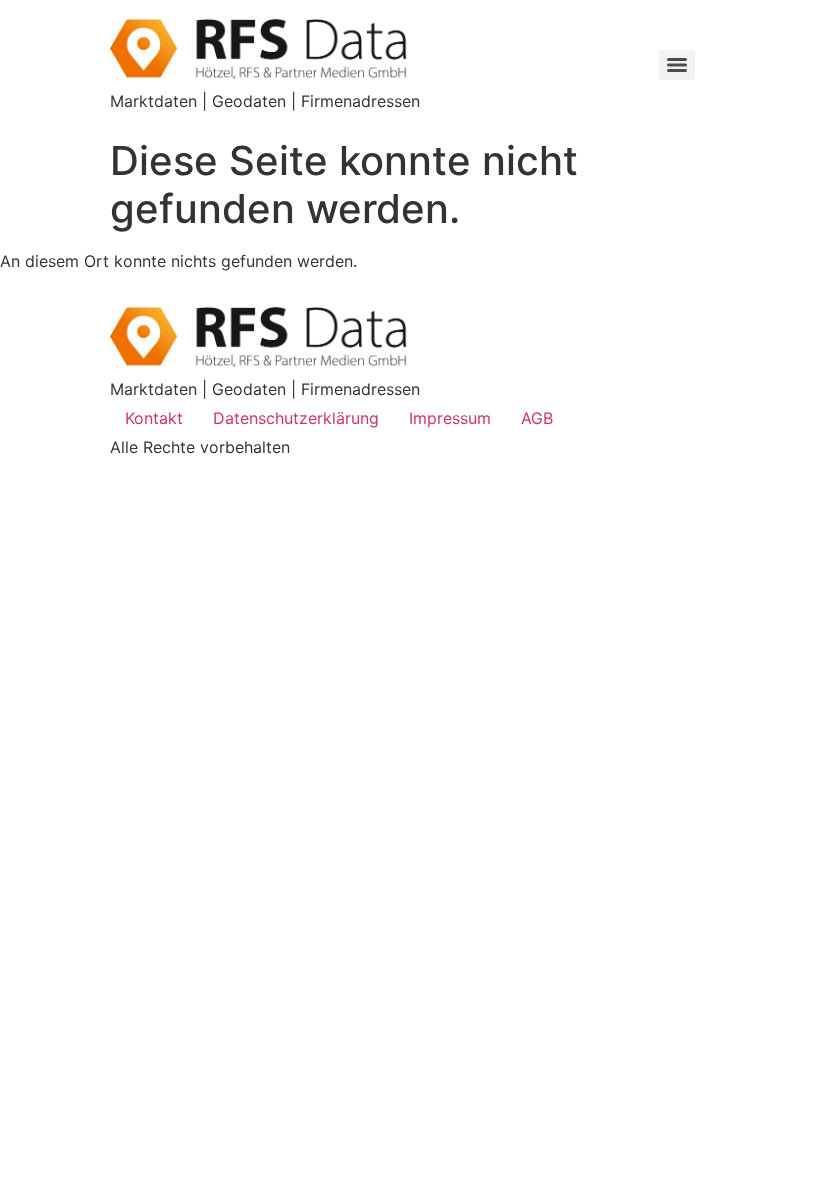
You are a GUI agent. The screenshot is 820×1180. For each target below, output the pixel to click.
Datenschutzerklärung (296, 418)
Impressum (450, 418)
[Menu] (677, 65)
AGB (537, 418)
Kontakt (154, 418)
